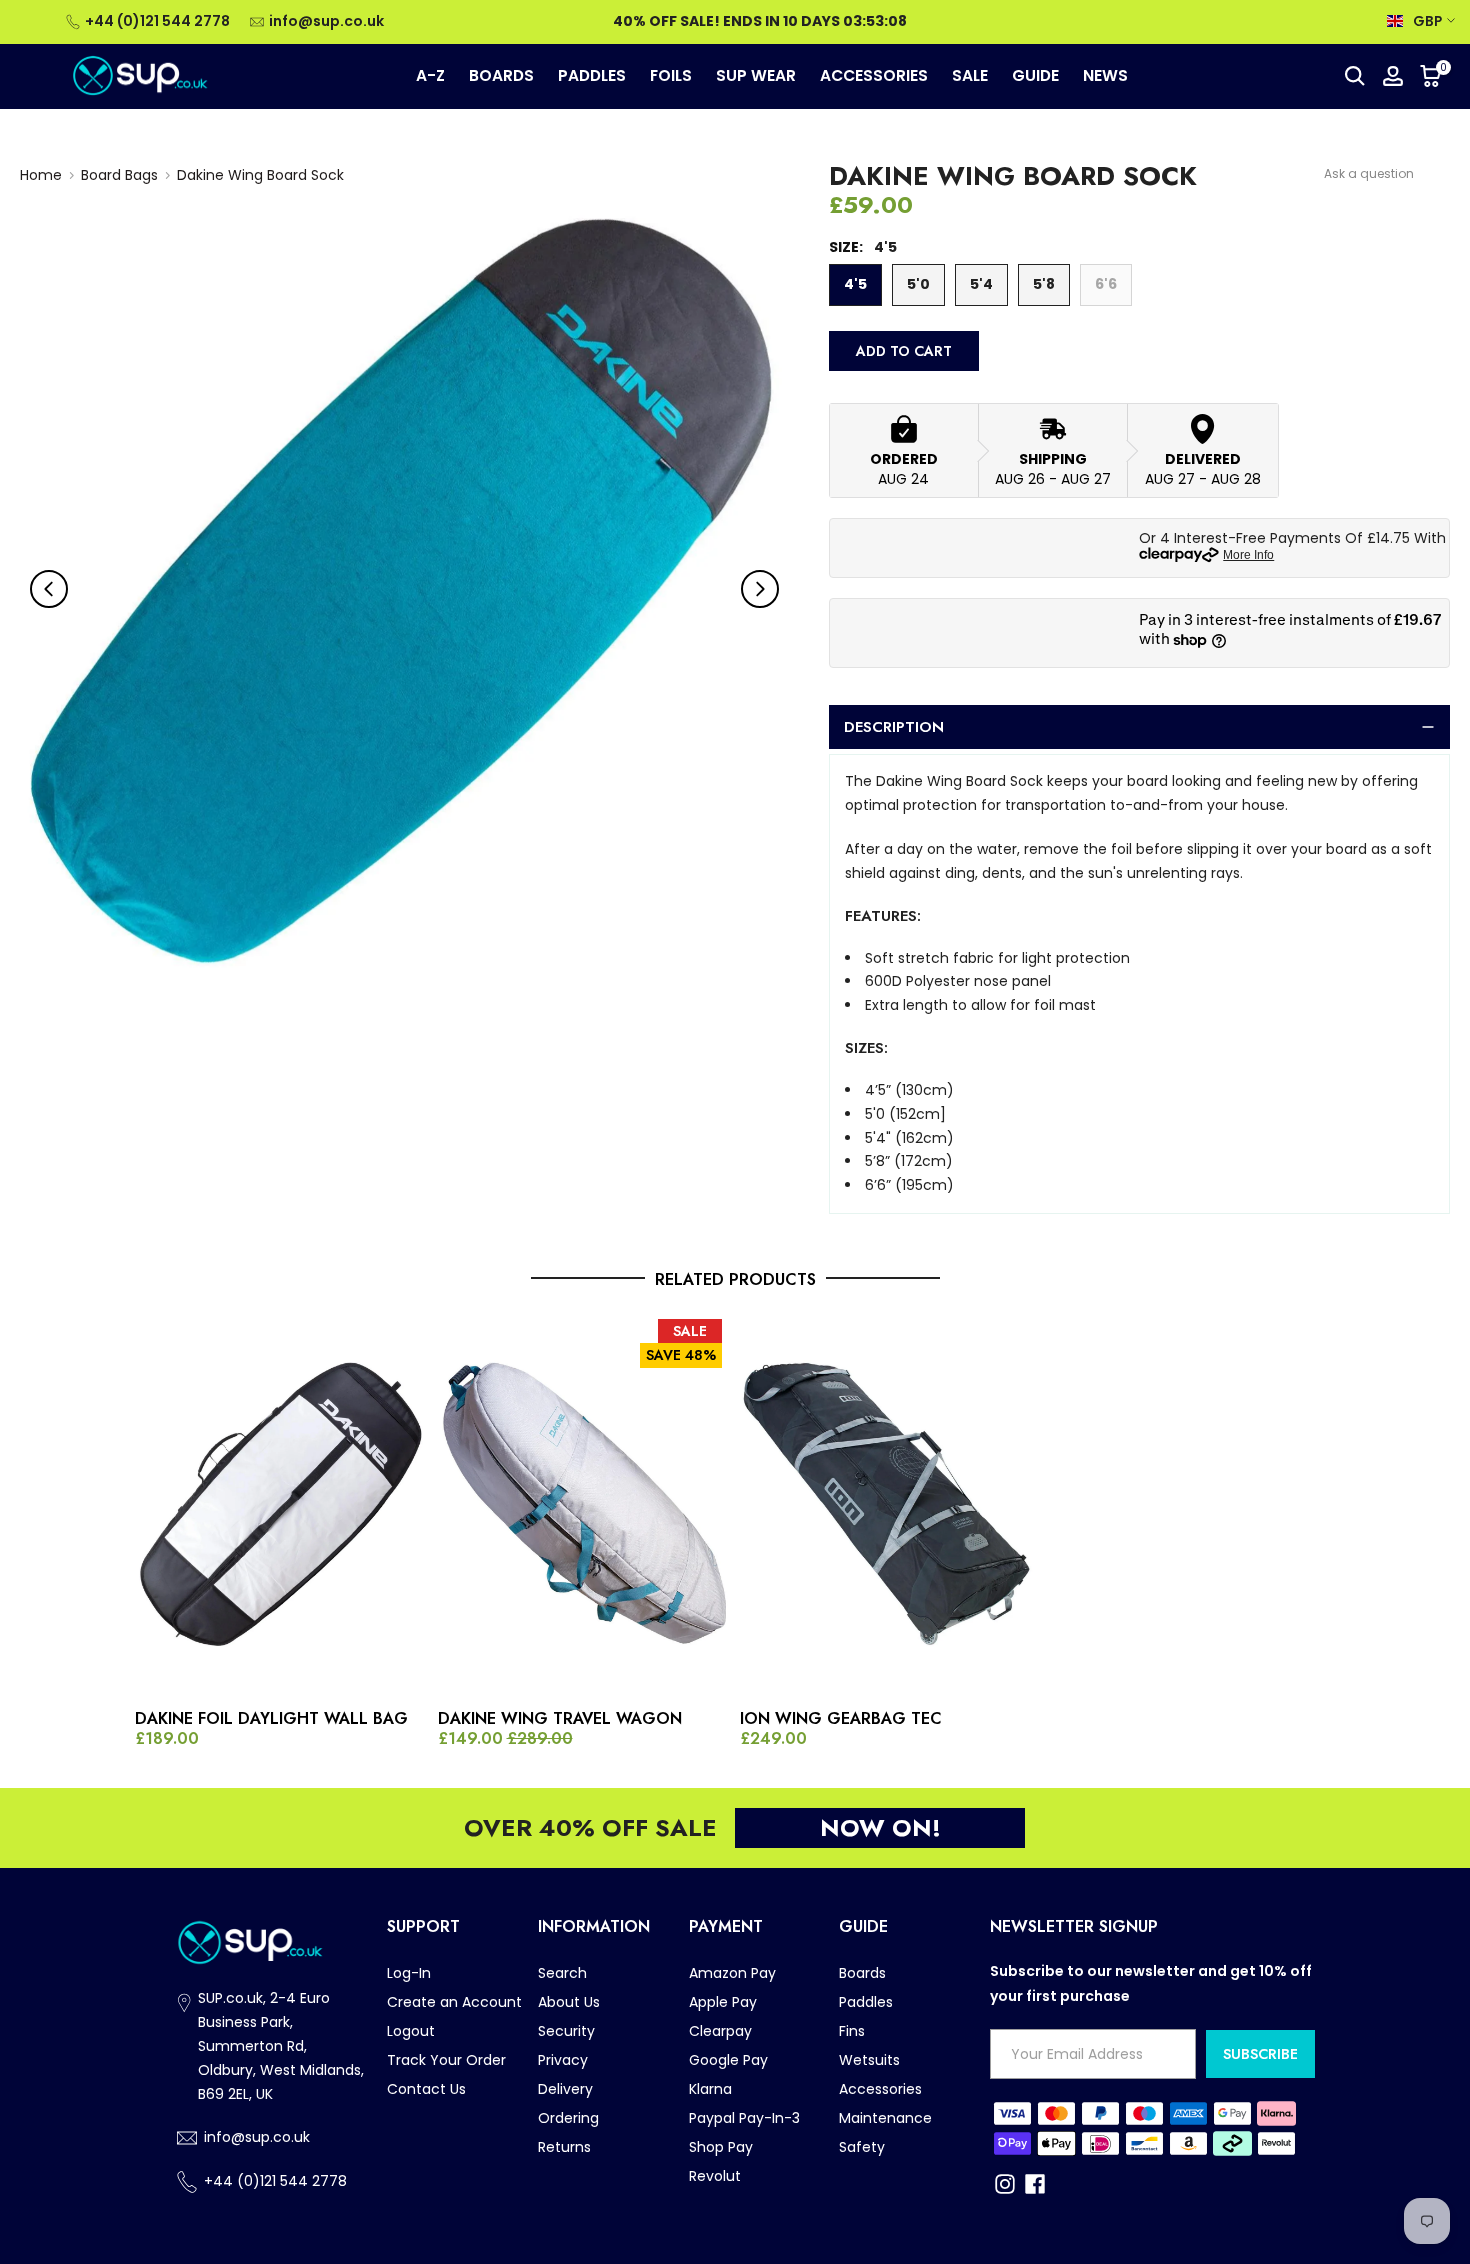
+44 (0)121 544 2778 (157, 21)
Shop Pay (721, 2147)
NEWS (1105, 75)
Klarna (710, 2089)
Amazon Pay (732, 1973)
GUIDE (1035, 75)
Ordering (568, 2118)
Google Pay (728, 2060)
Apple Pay (723, 2002)
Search (562, 1973)
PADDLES (592, 75)
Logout (411, 2031)
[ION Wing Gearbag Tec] (886, 1506)
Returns (564, 2147)
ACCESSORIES (874, 75)
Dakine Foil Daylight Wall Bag (271, 1719)
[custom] (1005, 2184)
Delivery (565, 2089)
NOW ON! (880, 1827)
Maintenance (885, 2118)
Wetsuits (869, 2060)
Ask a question (1369, 173)
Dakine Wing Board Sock (260, 175)
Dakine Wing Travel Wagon (560, 1719)
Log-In (409, 1973)
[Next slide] (760, 589)
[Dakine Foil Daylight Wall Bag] (281, 1506)
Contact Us (426, 2089)
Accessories (880, 2089)
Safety (862, 2147)
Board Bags (119, 175)
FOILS (671, 75)
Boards (862, 1973)
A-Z (430, 75)
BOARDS (501, 75)
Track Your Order (446, 2060)
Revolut (715, 2176)
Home (41, 175)
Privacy (563, 2060)
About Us (569, 2002)
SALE (970, 75)
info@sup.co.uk (326, 21)
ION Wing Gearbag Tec (841, 1719)
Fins (852, 2031)
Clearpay (720, 2031)
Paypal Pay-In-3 (744, 2118)
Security (566, 2031)
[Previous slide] (49, 589)
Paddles (866, 2002)
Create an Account (454, 2002)
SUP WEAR (756, 75)
